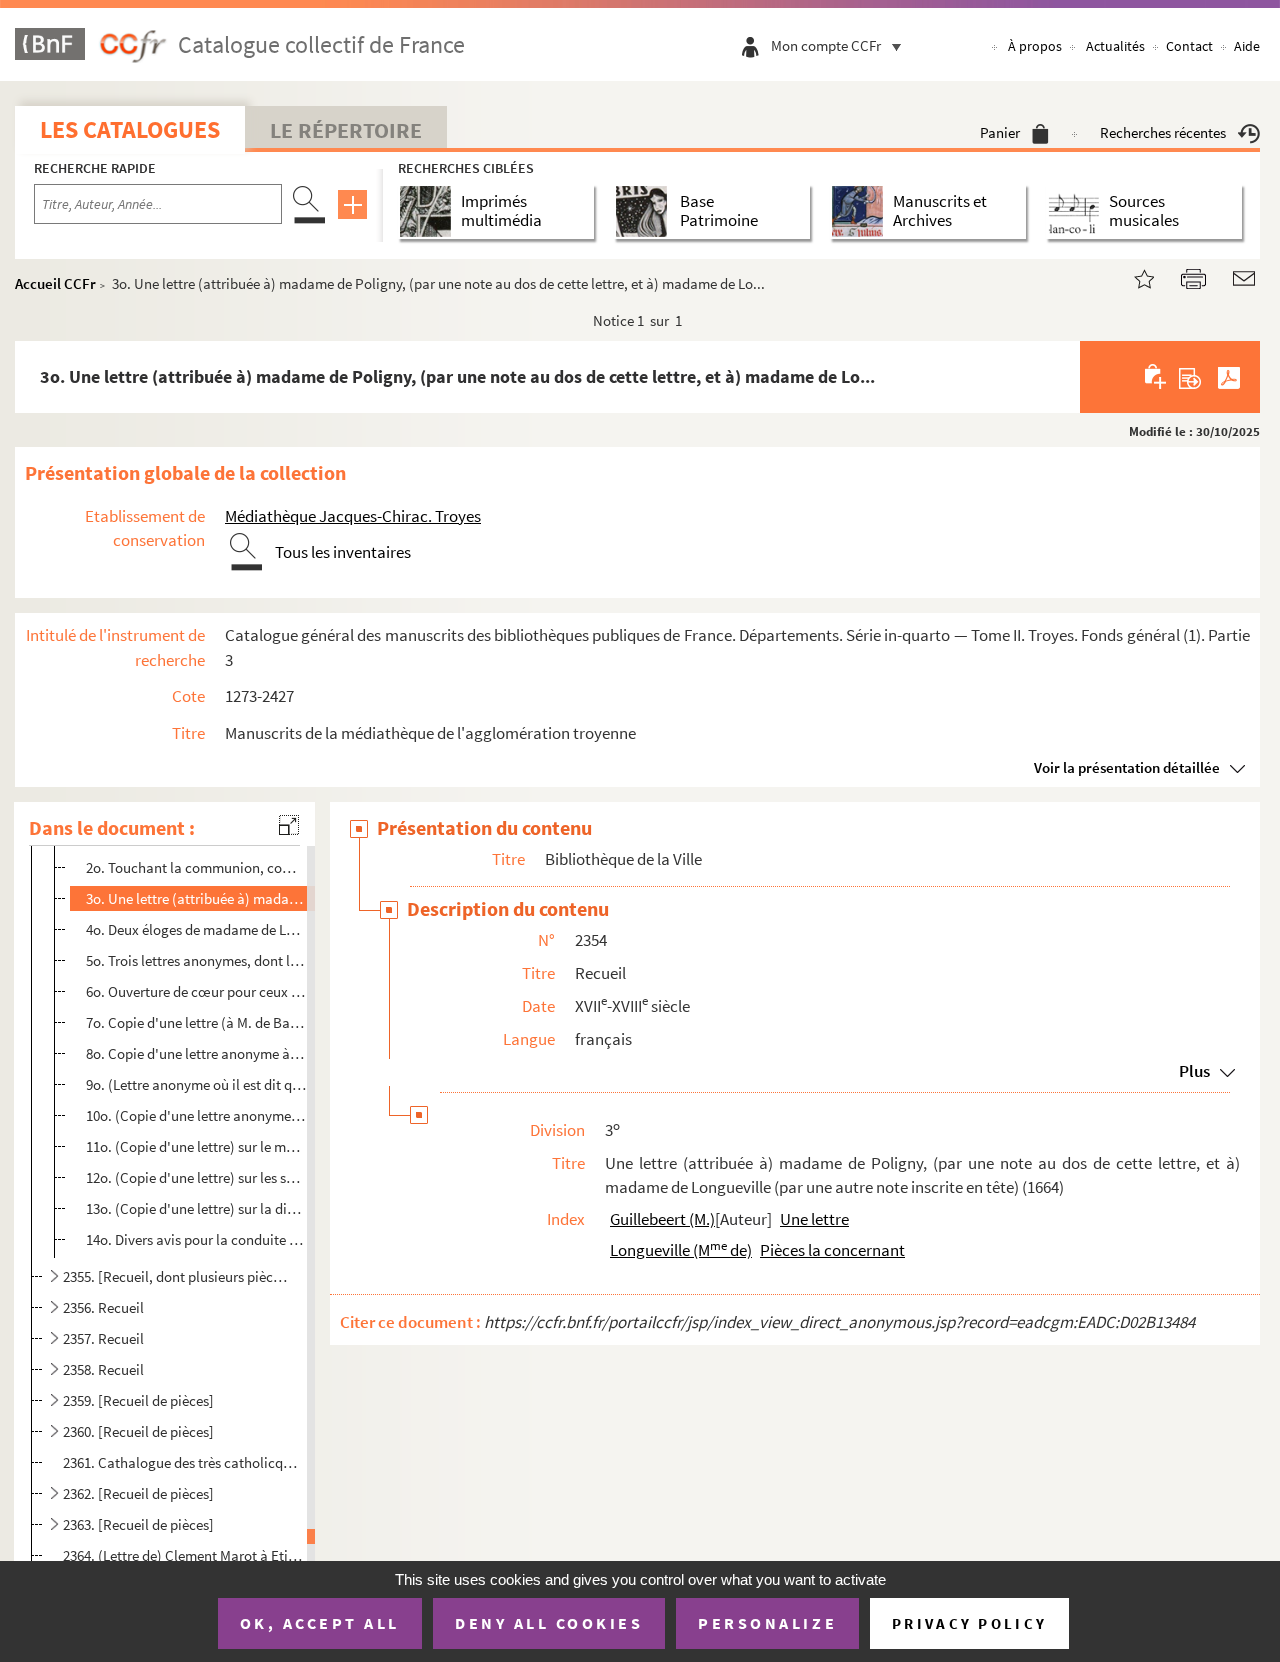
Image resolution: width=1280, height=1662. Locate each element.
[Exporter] (1190, 377)
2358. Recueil (103, 1369)
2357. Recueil (103, 1338)
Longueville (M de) (681, 1250)
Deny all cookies (549, 1623)
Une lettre (814, 1219)
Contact (1189, 46)
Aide (1247, 46)
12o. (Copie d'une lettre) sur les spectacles (196, 1177)
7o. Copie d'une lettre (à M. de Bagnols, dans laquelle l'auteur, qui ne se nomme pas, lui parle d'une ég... (196, 1022)
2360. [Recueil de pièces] (138, 1431)
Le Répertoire (346, 130)
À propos (1035, 46)
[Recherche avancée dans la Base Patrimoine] (645, 211)
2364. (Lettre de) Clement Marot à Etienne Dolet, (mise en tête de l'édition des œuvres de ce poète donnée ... (183, 1555)
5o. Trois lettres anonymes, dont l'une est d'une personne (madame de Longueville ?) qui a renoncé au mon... (196, 960)
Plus (1194, 1071)
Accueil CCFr (55, 283)
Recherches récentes (1163, 132)
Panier (1000, 132)
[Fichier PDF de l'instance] (1229, 377)
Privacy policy (969, 1623)
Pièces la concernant (832, 1250)
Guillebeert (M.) (662, 1219)
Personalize (767, 1623)
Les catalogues (130, 129)
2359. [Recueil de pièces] (138, 1400)
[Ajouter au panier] (1156, 377)
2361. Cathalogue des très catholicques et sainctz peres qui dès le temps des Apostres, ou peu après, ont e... (183, 1462)
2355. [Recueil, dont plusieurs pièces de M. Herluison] (175, 1276)
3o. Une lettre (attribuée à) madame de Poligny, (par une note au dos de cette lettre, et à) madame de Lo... (196, 898)
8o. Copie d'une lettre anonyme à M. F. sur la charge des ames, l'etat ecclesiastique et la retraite (196, 1053)
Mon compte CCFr (826, 45)
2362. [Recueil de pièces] (138, 1493)
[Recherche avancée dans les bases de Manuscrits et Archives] (861, 211)
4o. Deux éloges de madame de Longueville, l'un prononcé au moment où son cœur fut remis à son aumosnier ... (196, 929)
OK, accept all (320, 1623)
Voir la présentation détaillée (1127, 767)
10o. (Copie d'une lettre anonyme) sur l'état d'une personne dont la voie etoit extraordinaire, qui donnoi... (196, 1115)
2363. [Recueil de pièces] (138, 1524)
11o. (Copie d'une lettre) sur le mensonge (196, 1146)
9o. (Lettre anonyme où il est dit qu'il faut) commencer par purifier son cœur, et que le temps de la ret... (196, 1084)
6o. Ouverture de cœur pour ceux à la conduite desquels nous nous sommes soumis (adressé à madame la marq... (196, 991)
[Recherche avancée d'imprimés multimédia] (429, 211)
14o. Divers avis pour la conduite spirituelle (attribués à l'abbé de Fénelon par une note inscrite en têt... (196, 1239)
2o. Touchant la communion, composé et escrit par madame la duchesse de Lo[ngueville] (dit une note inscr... (196, 867)
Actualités (1115, 46)
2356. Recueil (103, 1307)
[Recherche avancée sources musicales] (1077, 211)
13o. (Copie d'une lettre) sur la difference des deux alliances (196, 1208)
